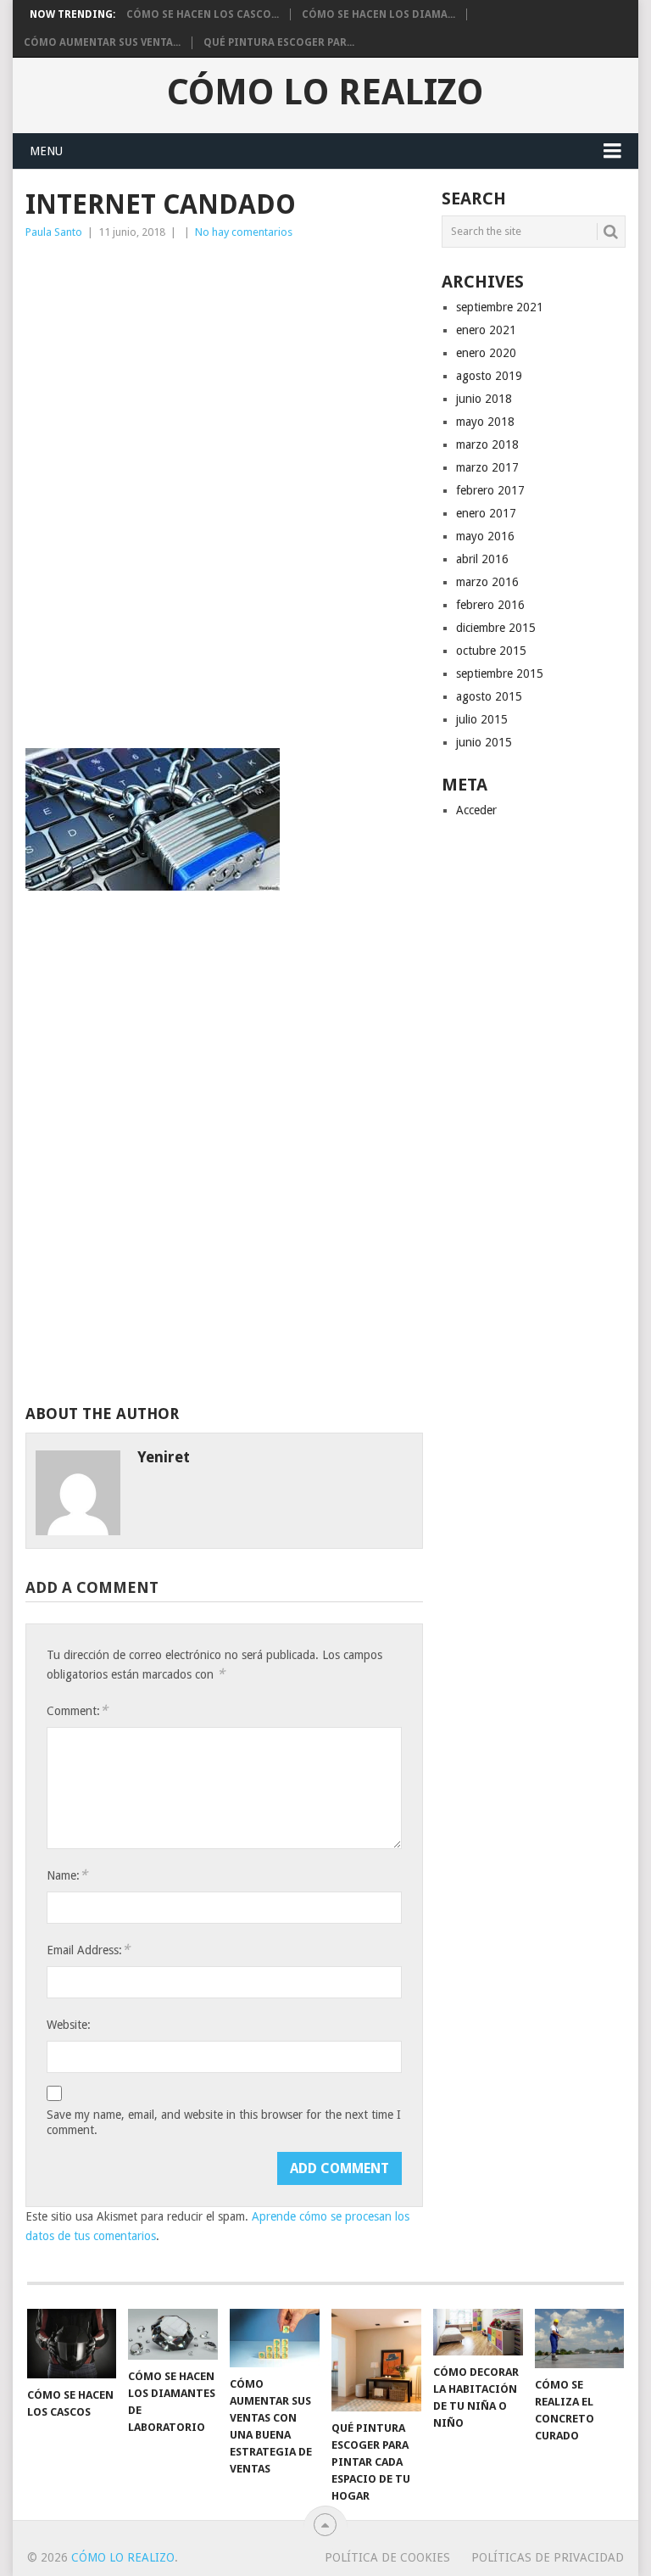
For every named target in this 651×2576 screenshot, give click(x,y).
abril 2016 (482, 559)
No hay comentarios (244, 232)
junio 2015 (484, 742)
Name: (67, 1875)
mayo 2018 (485, 422)
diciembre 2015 (496, 628)
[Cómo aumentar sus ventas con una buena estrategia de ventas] (275, 2338)
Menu (46, 151)
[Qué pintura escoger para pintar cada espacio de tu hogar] (376, 2360)
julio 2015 (482, 719)
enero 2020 (486, 353)
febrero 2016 (490, 605)
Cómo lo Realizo (325, 92)
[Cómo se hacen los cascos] (72, 2344)
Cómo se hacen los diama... (378, 14)
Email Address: (88, 1950)
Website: (69, 2025)
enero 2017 (486, 513)
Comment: (77, 1710)
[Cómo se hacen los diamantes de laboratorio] (173, 2334)
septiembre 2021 (500, 307)
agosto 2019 (489, 376)
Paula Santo (54, 232)
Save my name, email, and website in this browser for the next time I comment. (224, 2122)
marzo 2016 (487, 582)
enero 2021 (486, 330)
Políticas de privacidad (548, 2557)
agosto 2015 (489, 696)
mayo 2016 (485, 536)
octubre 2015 (491, 651)
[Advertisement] (224, 373)
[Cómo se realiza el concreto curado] (580, 2339)
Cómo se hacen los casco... (203, 14)
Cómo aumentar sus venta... (102, 42)
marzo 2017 (487, 467)
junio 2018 (484, 399)
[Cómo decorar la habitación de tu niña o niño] (478, 2332)
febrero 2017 (490, 490)
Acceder (476, 810)
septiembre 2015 (500, 673)
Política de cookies (387, 2557)
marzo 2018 (487, 444)
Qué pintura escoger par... (279, 42)
